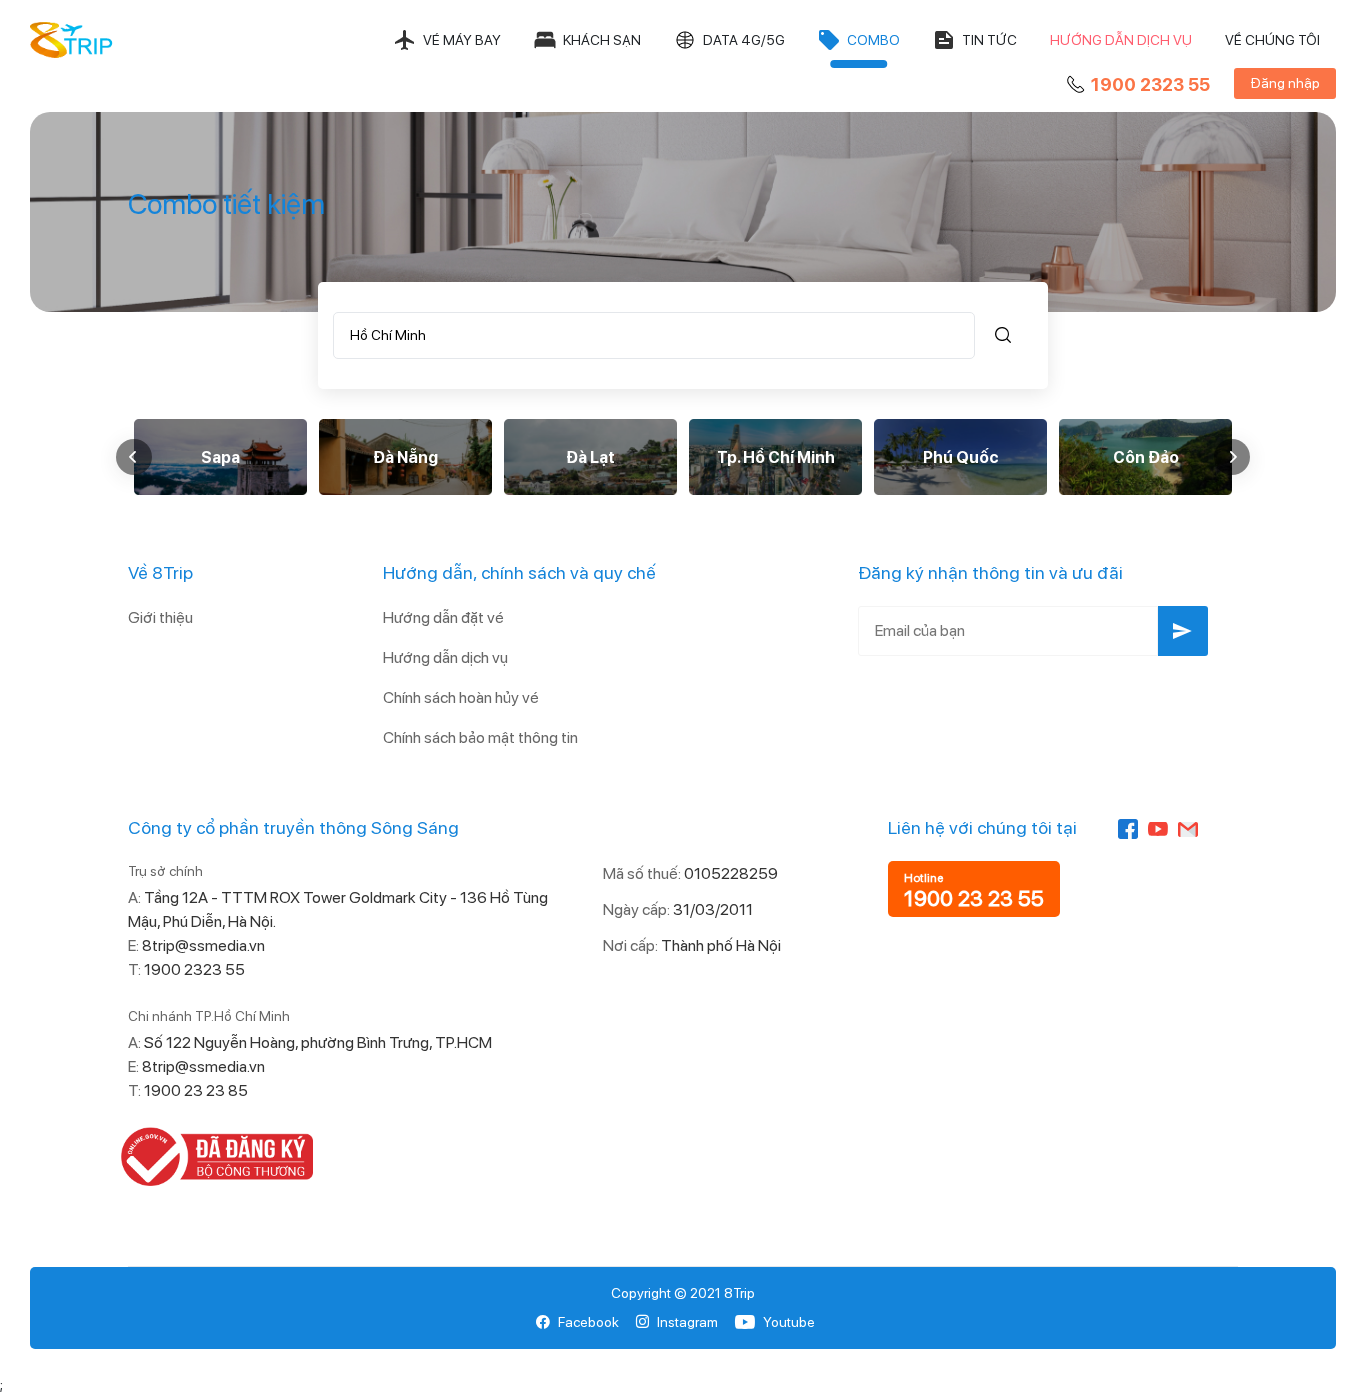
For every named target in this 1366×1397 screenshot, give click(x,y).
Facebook (588, 1322)
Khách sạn (602, 40)
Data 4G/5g (744, 40)
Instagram (687, 1322)
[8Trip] (71, 40)
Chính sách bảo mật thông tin (480, 737)
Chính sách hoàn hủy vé (461, 697)
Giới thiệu (160, 617)
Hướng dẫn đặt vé (443, 617)
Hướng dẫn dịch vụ (1121, 40)
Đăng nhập (1285, 83)
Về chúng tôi (1272, 40)
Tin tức (989, 40)
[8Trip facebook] (1128, 827)
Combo (873, 40)
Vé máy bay (462, 40)
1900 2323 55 (1150, 84)
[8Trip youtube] (1158, 827)
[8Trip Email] (1188, 827)
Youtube (789, 1322)
